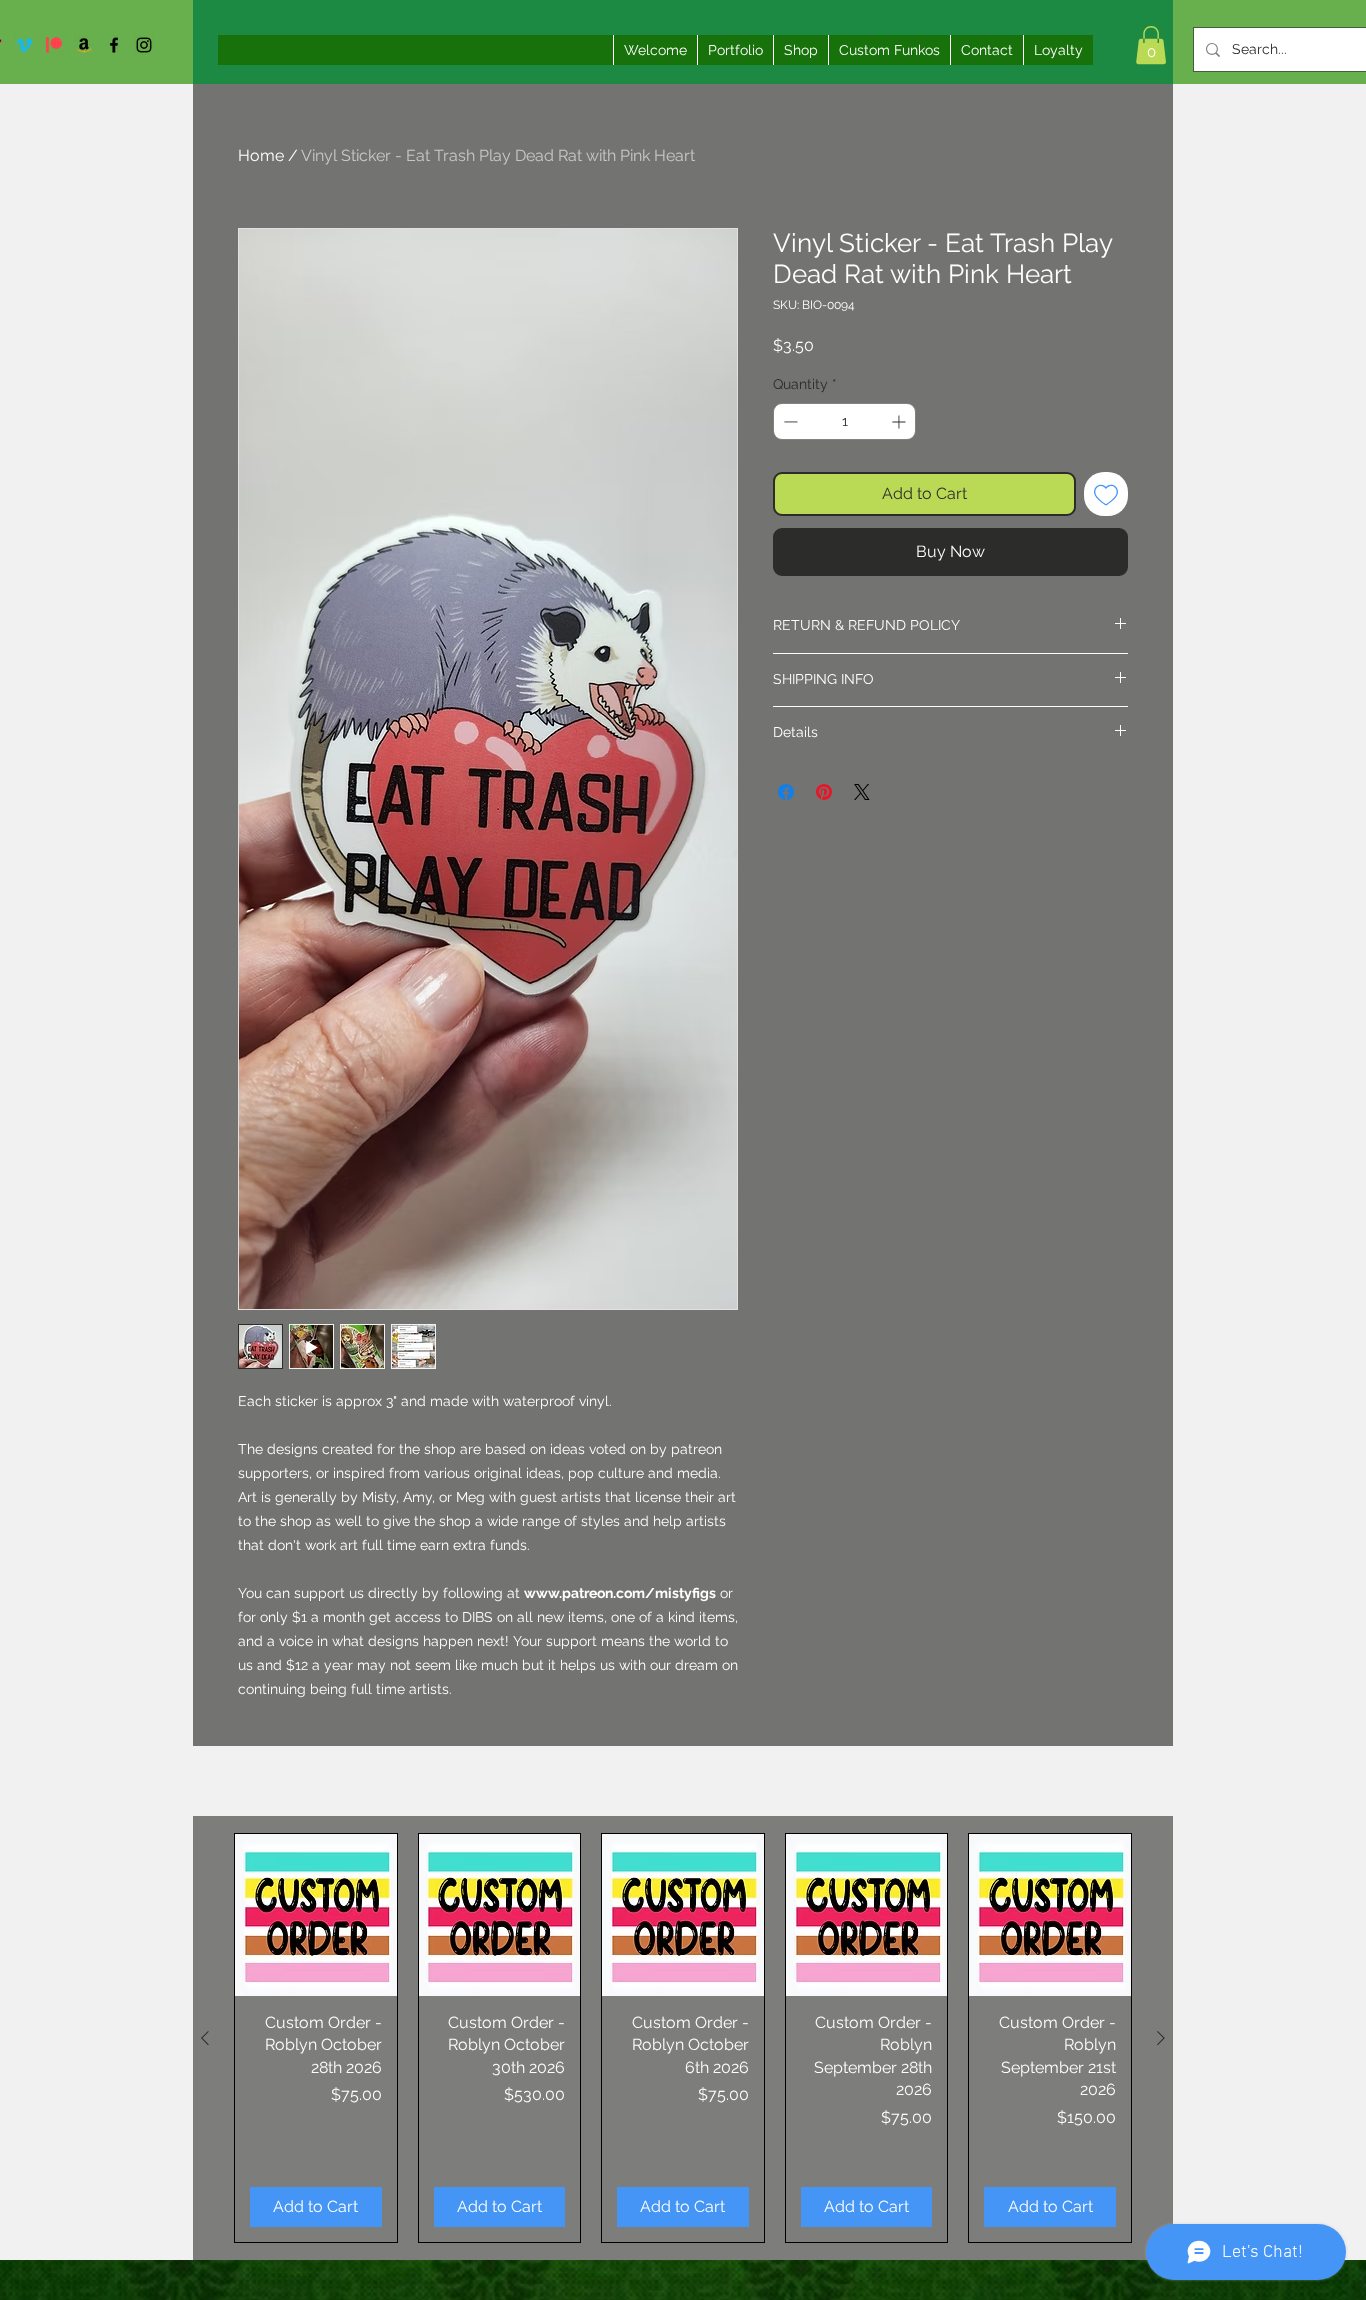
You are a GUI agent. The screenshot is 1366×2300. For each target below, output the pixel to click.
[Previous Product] (205, 2038)
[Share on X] (862, 792)
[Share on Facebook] (786, 792)
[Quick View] (316, 1915)
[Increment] (900, 421)
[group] (683, 2037)
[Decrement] (788, 421)
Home (261, 155)
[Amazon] (84, 45)
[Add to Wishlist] (1106, 494)
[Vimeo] (24, 45)
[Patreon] (54, 45)
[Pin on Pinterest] (824, 792)
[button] (1151, 45)
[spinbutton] (844, 421)
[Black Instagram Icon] (144, 45)
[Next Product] (1161, 2038)
